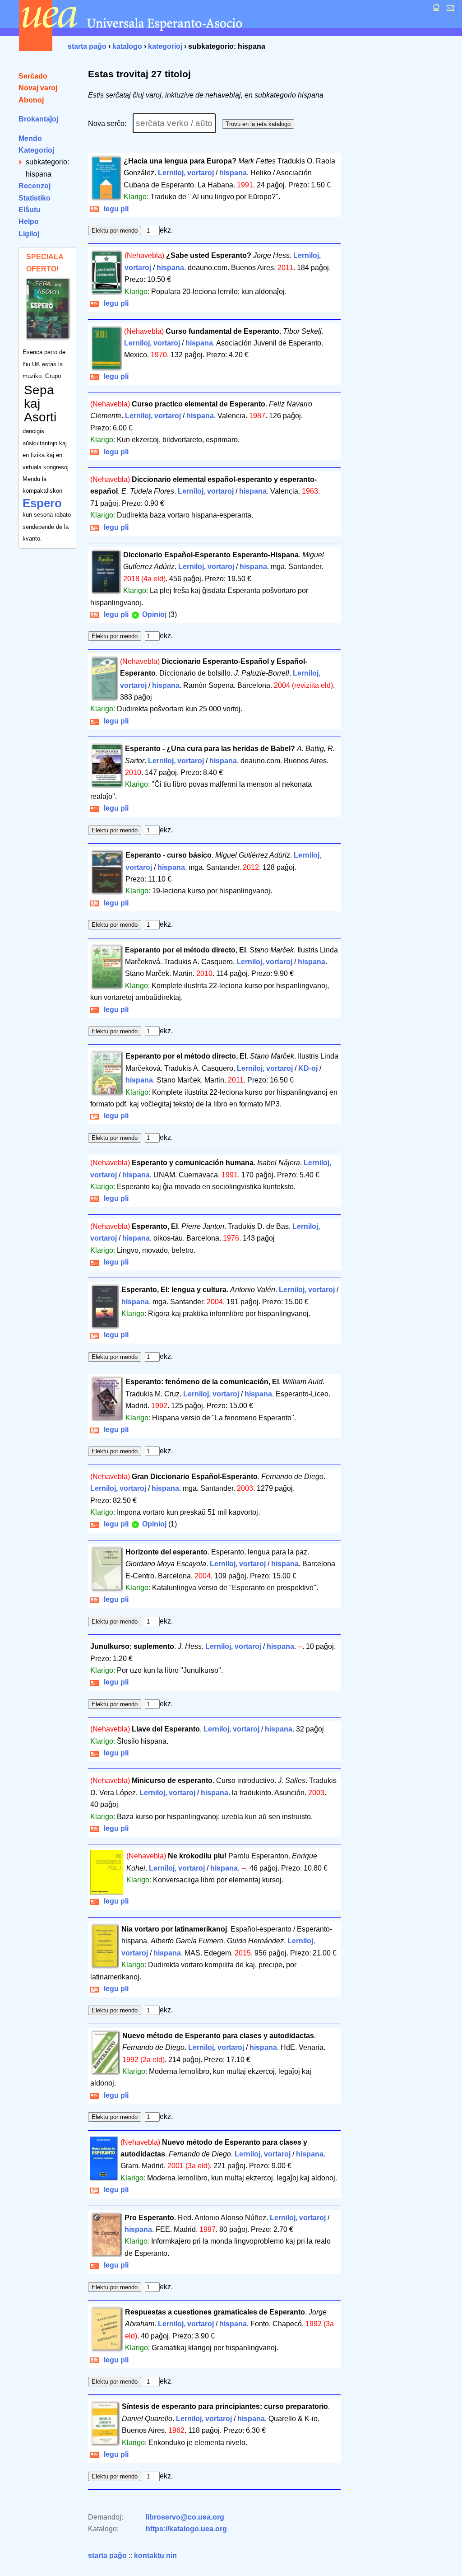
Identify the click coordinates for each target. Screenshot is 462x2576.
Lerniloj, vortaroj (186, 173)
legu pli (114, 209)
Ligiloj (29, 234)
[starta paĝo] (435, 10)
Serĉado (33, 76)
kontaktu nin (155, 2555)
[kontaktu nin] (449, 10)
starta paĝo (87, 46)
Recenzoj (35, 186)
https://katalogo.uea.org (186, 2529)
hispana (233, 173)
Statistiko (35, 198)
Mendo (30, 138)
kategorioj (165, 46)
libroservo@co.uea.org (185, 2517)
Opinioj (153, 614)
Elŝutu (30, 210)
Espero (42, 503)
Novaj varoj (38, 88)
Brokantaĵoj (38, 119)
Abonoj (31, 100)
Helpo (29, 222)
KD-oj (308, 1068)
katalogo (127, 46)
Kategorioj (36, 150)
